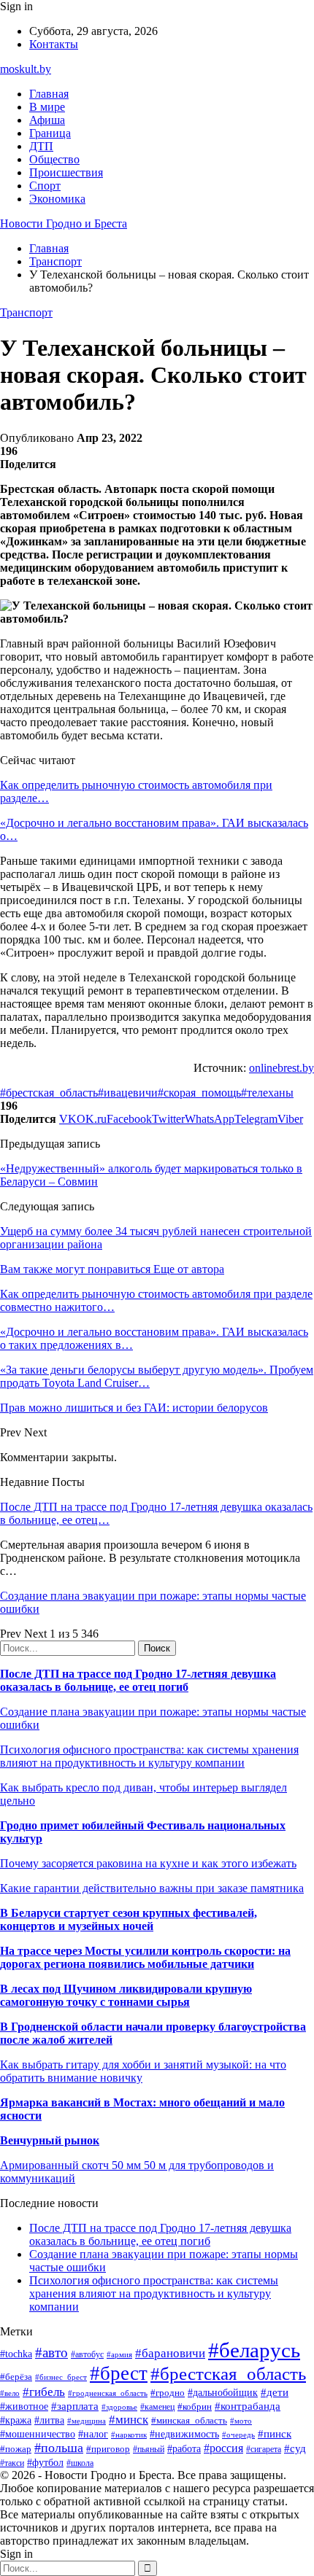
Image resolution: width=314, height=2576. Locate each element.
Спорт (45, 186)
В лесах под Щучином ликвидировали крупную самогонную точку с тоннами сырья (126, 1995)
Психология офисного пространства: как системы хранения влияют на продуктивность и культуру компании (149, 1756)
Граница (50, 133)
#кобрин (195, 2406)
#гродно (168, 2393)
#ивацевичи (128, 1093)
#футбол (45, 2462)
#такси (12, 2463)
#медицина (87, 2421)
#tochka (16, 2354)
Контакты (54, 44)
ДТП (41, 146)
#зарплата (75, 2406)
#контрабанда (248, 2406)
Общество (54, 159)
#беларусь (254, 2350)
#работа (184, 2448)
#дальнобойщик (223, 2393)
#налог (93, 2434)
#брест (119, 2373)
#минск (129, 2420)
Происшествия (66, 172)
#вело (10, 2393)
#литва (49, 2420)
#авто (51, 2353)
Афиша (47, 120)
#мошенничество (38, 2434)
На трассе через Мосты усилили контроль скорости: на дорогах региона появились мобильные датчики (145, 1957)
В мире (47, 107)
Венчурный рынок (50, 2140)
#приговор (108, 2449)
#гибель (44, 2392)
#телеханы (267, 1093)
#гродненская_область (108, 2393)
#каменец (157, 2407)
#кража (16, 2420)
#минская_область (189, 2420)
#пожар (16, 2449)
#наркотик (129, 2435)
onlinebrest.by (282, 1068)
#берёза (16, 2377)
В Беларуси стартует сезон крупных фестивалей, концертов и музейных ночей (129, 1919)
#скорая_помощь (199, 1093)
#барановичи (170, 2353)
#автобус (87, 2355)
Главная (49, 94)
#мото (241, 2421)
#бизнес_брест (61, 2377)
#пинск (275, 2434)
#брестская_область (49, 1093)
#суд (295, 2448)
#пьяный (149, 2449)
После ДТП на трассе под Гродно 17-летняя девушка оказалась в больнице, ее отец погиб (138, 1680)
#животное (24, 2406)
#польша (59, 2448)
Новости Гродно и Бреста (64, 223)
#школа (80, 2463)
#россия (223, 2448)
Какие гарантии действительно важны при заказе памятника (152, 1888)
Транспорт (26, 312)
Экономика (57, 199)
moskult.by (26, 69)
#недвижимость (184, 2434)
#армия (119, 2355)
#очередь (238, 2435)
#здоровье (119, 2407)
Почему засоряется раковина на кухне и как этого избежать (148, 1863)
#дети (275, 2392)
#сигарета (264, 2449)
